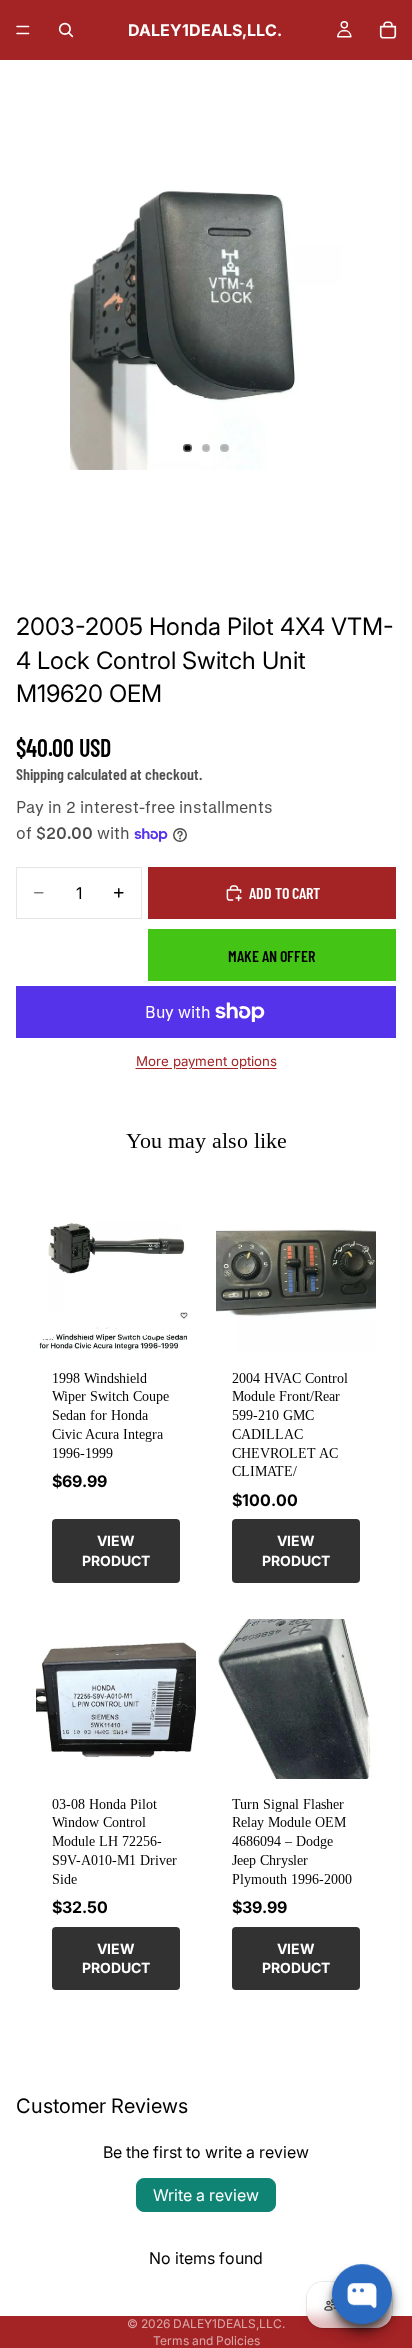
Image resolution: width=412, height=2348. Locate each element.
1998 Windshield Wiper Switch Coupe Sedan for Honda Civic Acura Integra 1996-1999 (110, 1415)
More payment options (206, 1061)
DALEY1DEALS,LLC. (229, 2323)
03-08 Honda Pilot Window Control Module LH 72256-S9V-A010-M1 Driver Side (114, 1841)
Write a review (206, 2195)
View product (116, 1550)
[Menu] (23, 30)
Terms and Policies (206, 2340)
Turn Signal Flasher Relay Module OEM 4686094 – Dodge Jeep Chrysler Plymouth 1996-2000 (292, 1841)
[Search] (66, 30)
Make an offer (271, 955)
